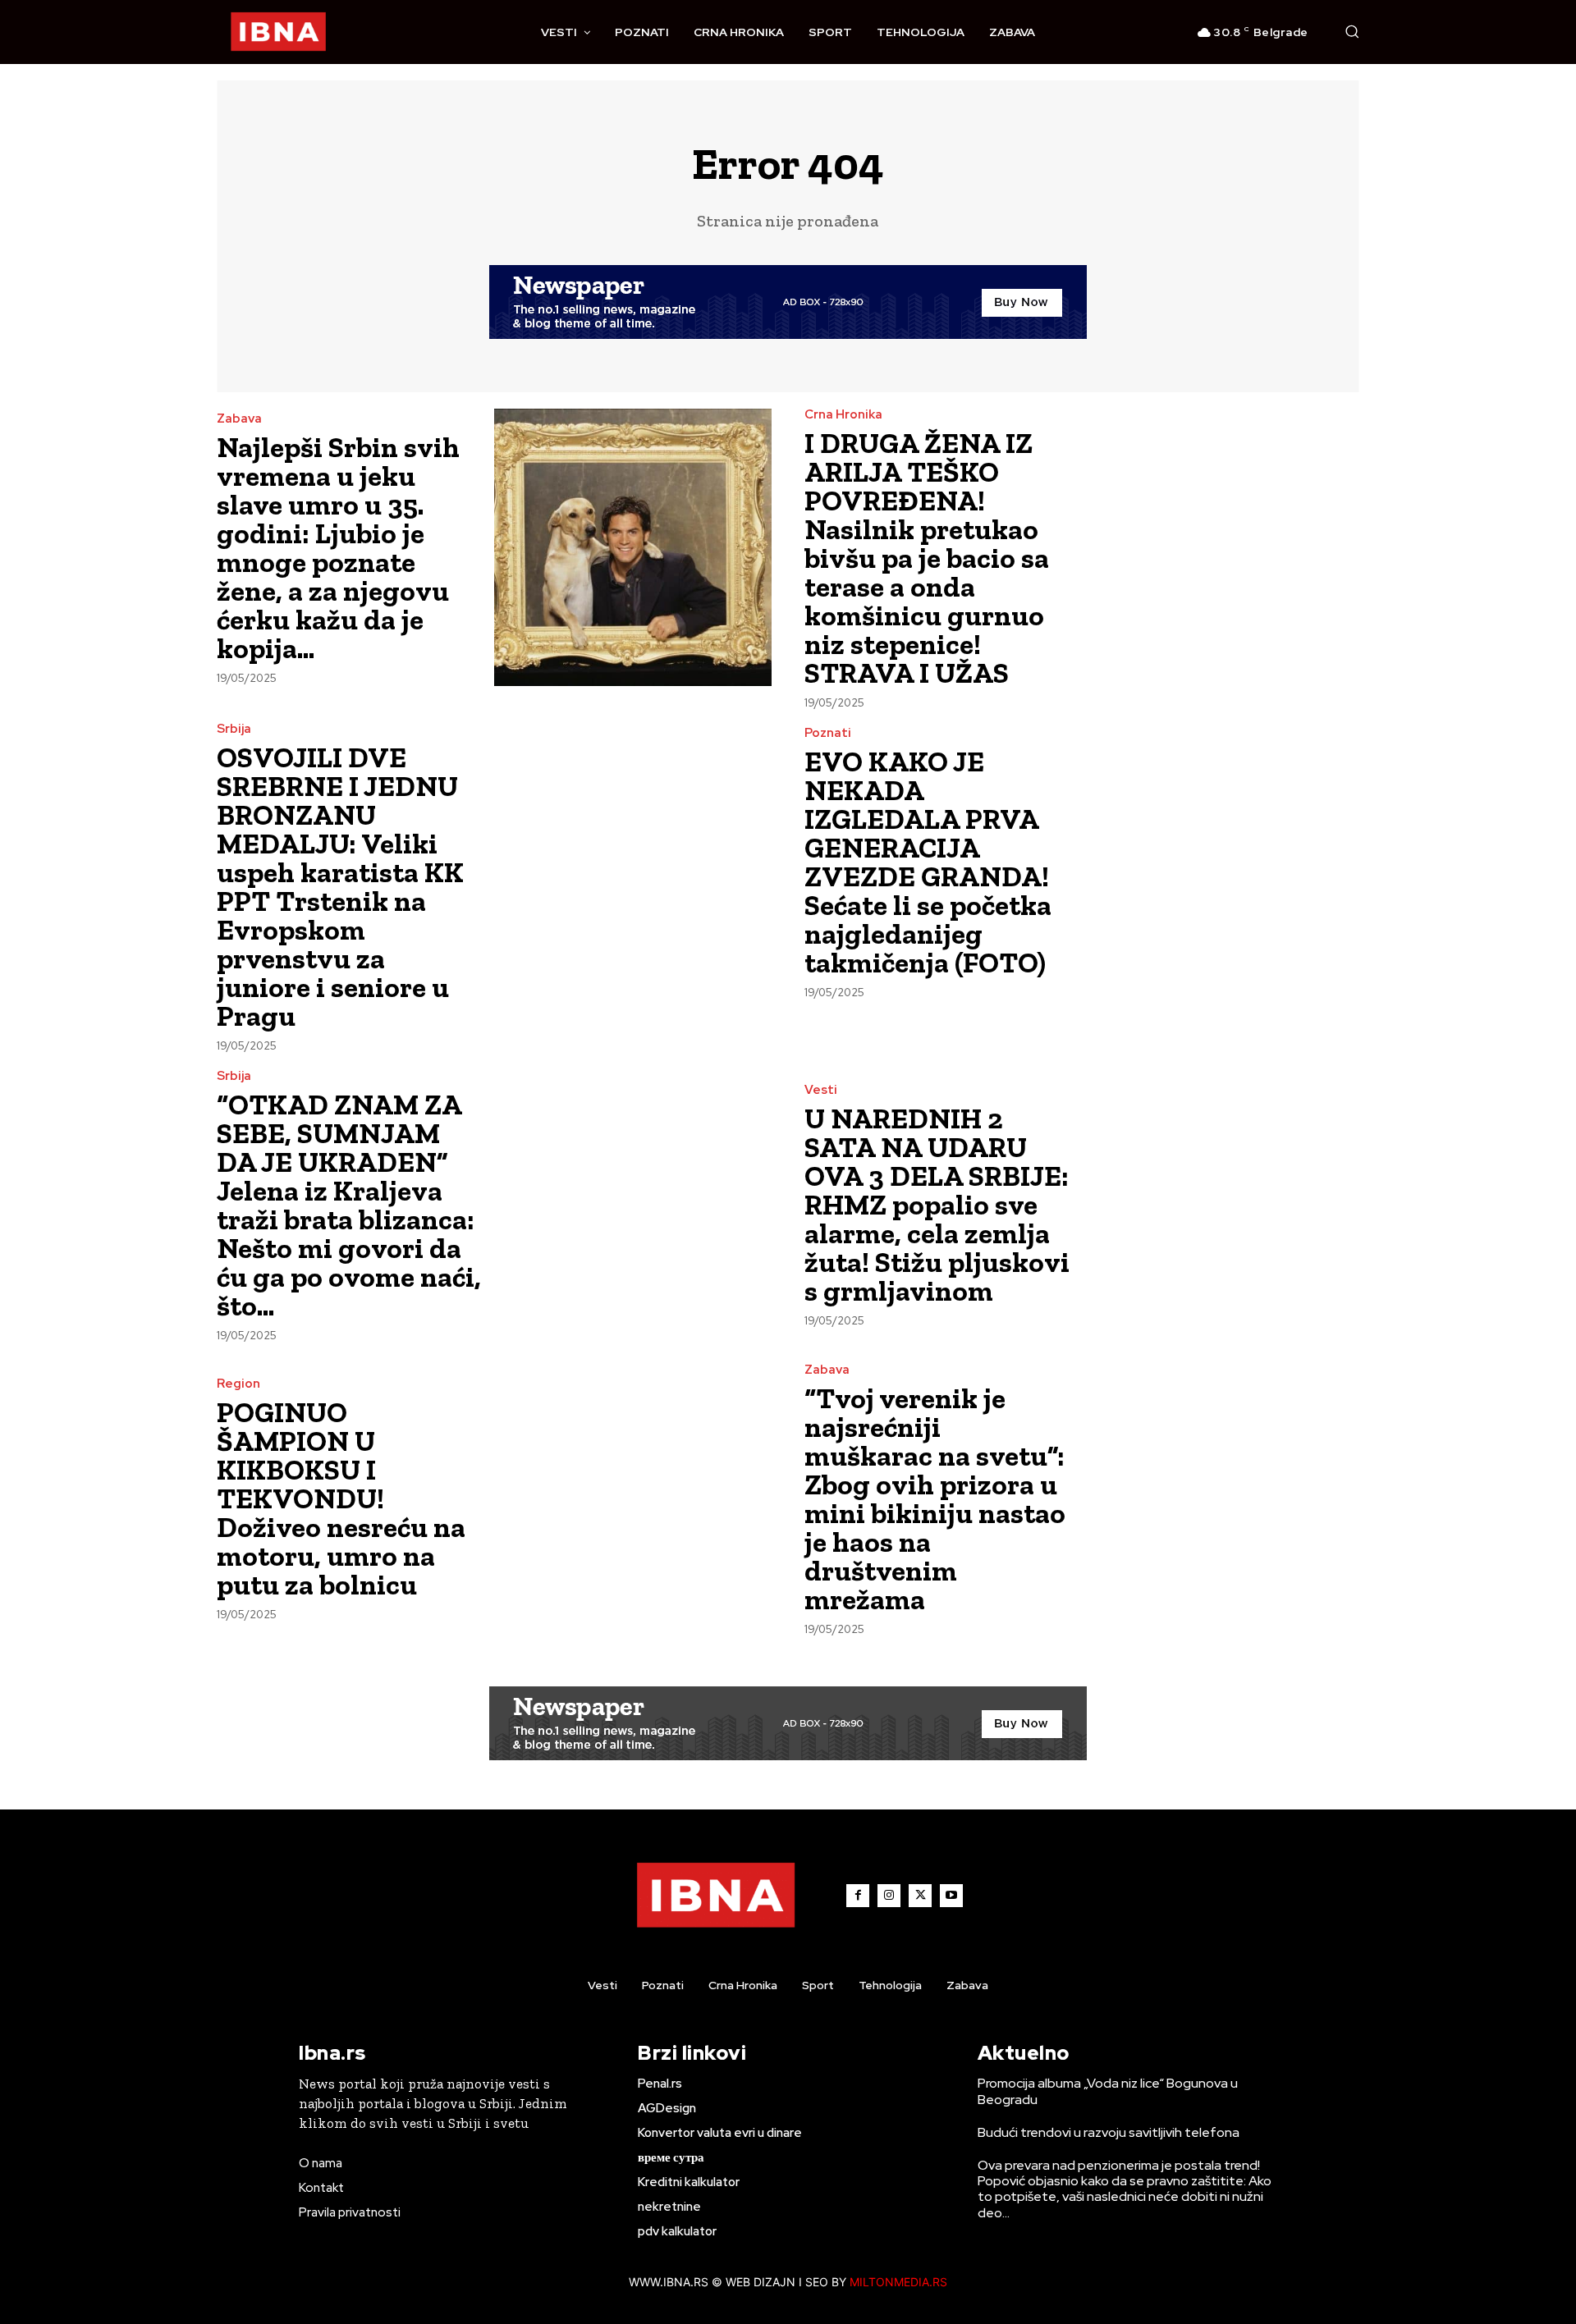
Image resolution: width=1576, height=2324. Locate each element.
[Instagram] (889, 1896)
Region (238, 1384)
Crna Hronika (843, 415)
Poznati (828, 733)
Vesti (821, 1090)
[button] (1352, 31)
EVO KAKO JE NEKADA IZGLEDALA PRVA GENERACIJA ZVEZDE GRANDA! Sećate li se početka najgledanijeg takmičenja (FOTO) (928, 862)
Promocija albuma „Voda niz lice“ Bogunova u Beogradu (1108, 2091)
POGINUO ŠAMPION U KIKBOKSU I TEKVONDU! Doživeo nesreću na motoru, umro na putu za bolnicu (341, 1498)
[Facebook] (858, 1896)
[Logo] (278, 32)
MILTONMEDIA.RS (898, 2282)
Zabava (239, 419)
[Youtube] (951, 1896)
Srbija (234, 729)
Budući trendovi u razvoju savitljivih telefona (1109, 2132)
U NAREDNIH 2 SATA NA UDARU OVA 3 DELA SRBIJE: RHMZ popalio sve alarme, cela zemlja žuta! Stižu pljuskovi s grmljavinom (937, 1205)
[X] (920, 1896)
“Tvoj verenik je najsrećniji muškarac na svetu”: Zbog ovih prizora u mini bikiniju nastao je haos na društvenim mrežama (935, 1499)
